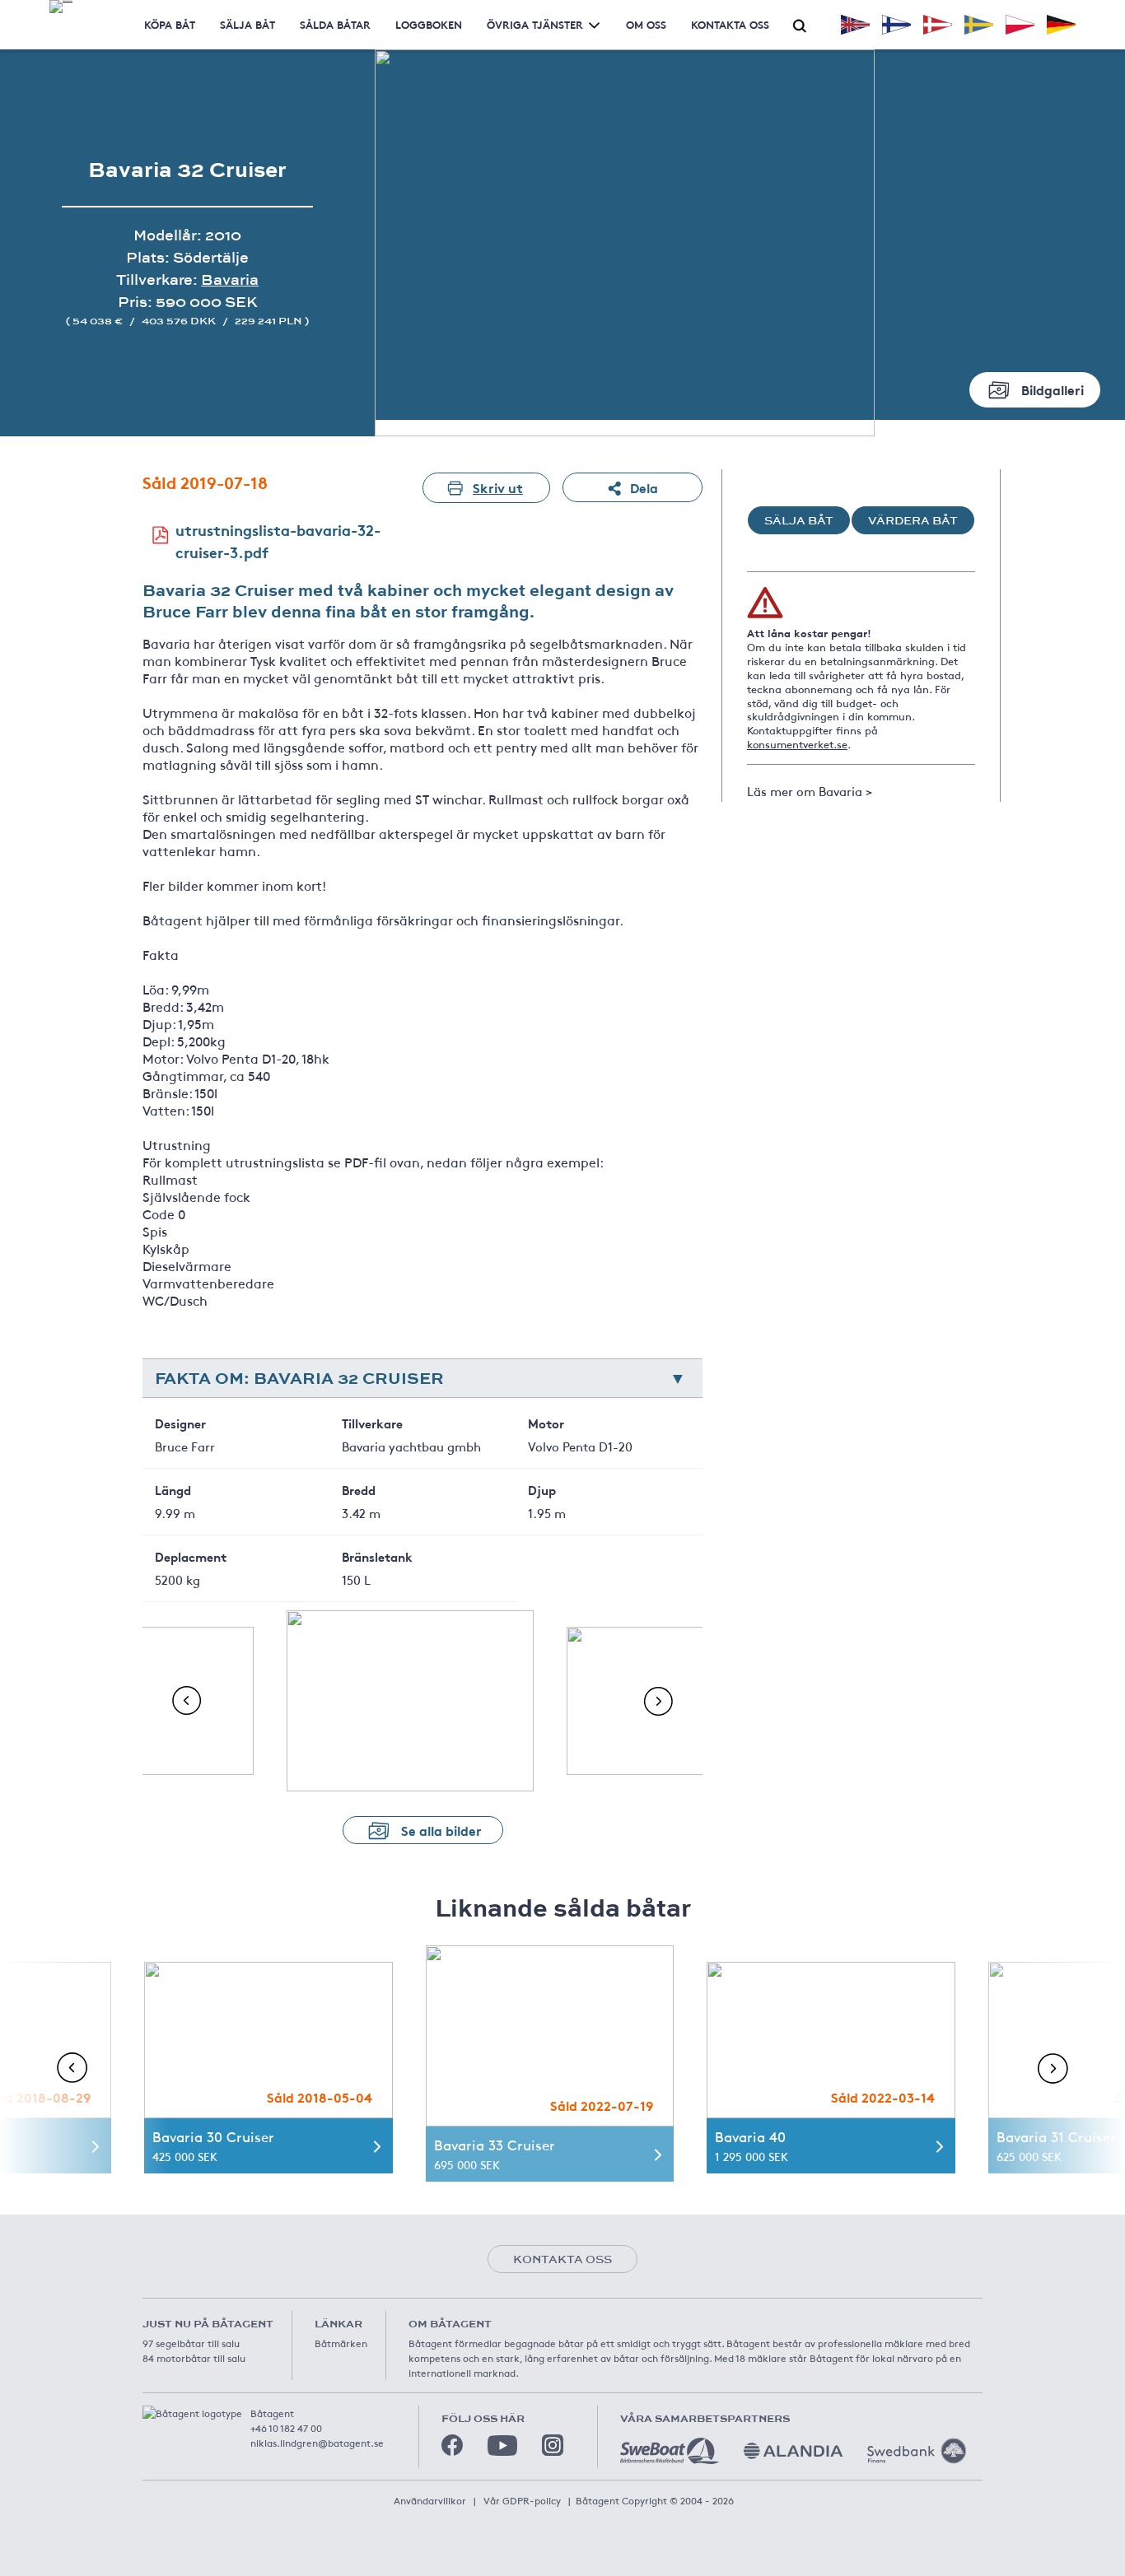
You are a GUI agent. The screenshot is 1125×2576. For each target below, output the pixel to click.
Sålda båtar (335, 24)
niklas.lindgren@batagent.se (317, 2443)
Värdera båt (913, 520)
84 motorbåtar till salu (194, 2358)
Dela (644, 487)
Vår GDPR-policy (522, 2500)
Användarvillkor (430, 2500)
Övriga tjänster (535, 24)
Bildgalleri (1053, 389)
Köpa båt (170, 24)
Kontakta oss (730, 24)
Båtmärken (341, 2343)
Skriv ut (498, 487)
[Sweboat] (670, 2451)
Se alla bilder (441, 1830)
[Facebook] (452, 2445)
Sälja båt (247, 24)
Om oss (646, 24)
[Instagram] (553, 2445)
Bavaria (230, 279)
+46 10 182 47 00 (286, 2428)
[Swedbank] (917, 2451)
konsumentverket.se (797, 744)
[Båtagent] (61, 7)
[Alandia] (793, 2451)
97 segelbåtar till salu (191, 2343)
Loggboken (429, 24)
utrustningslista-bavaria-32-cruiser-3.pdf (278, 540)
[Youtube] (502, 2446)
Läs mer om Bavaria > (810, 791)
